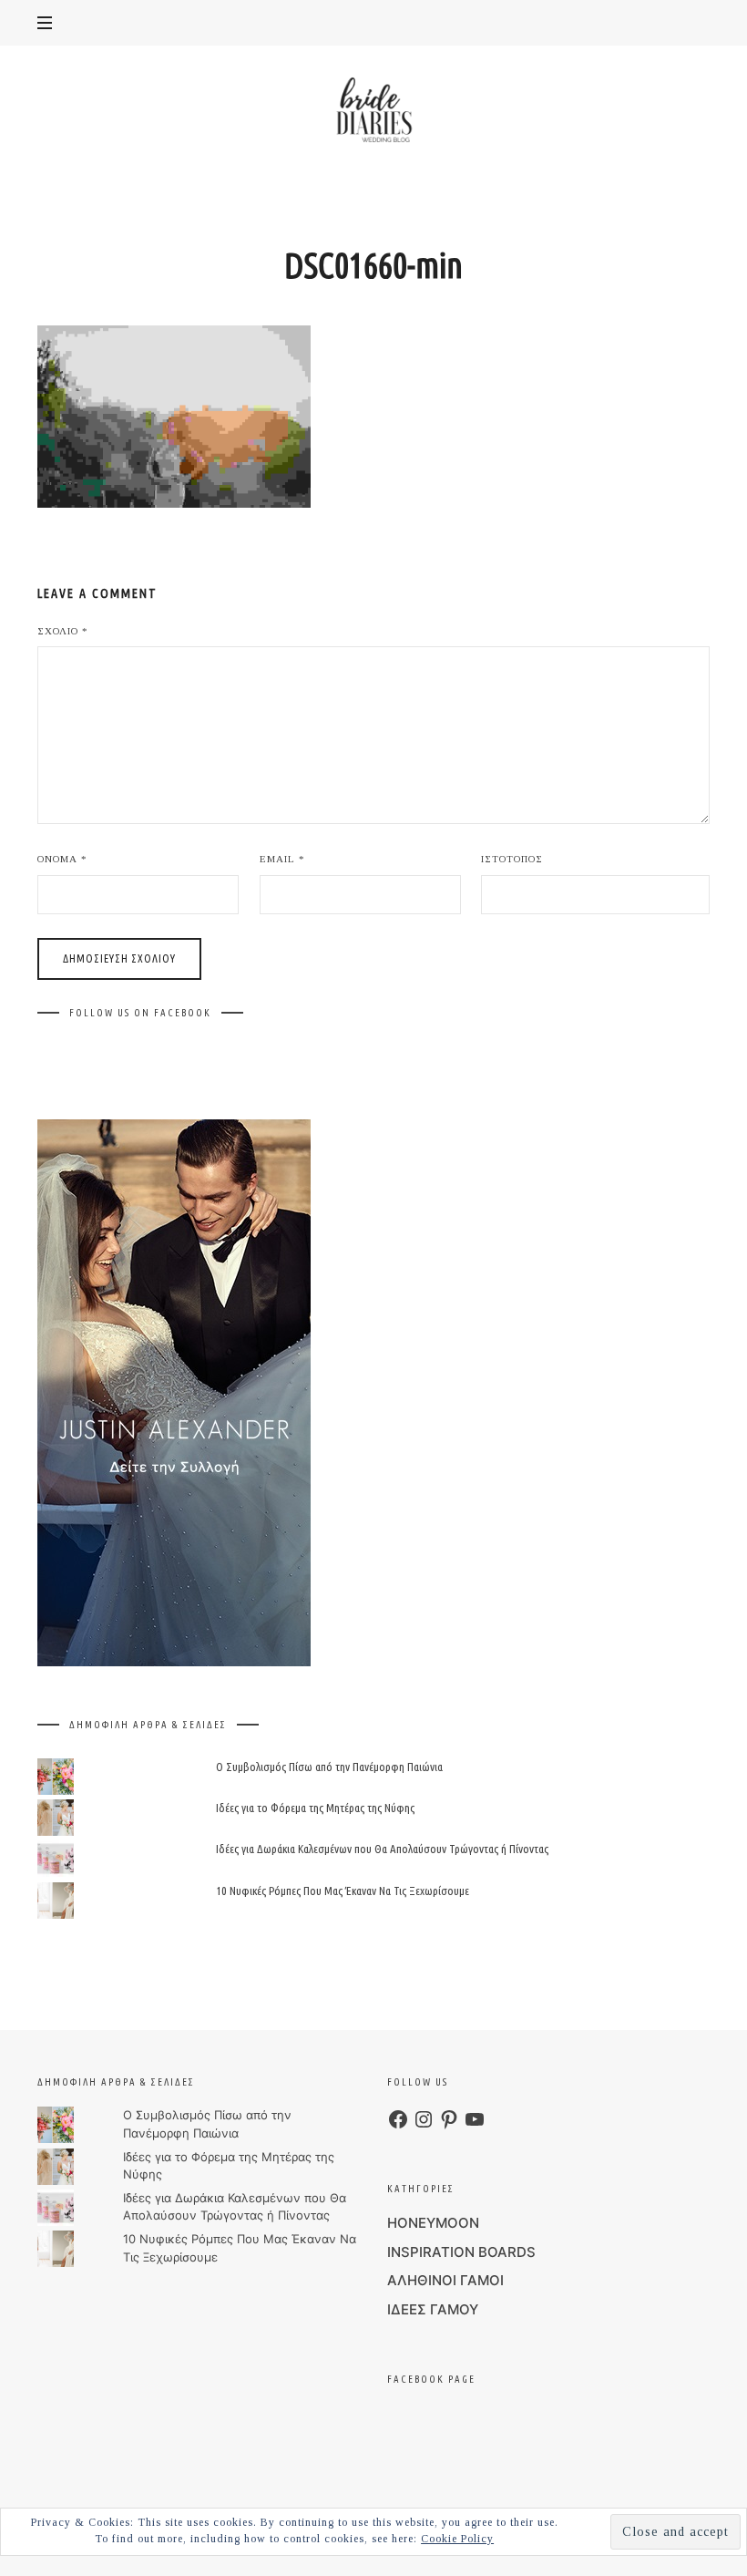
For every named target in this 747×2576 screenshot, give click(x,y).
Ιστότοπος (512, 859)
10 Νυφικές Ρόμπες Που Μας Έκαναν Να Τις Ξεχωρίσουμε (343, 1890)
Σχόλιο (63, 631)
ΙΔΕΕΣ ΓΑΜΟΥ (433, 2309)
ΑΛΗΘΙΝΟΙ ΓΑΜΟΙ (445, 2280)
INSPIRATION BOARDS (461, 2252)
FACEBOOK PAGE (431, 2379)
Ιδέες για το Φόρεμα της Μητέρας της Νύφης (315, 1808)
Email (282, 859)
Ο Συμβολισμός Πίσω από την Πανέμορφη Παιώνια (329, 1767)
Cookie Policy (457, 2539)
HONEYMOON (433, 2223)
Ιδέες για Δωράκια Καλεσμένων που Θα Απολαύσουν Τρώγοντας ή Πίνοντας (382, 1849)
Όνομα (62, 859)
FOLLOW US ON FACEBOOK (140, 1013)
